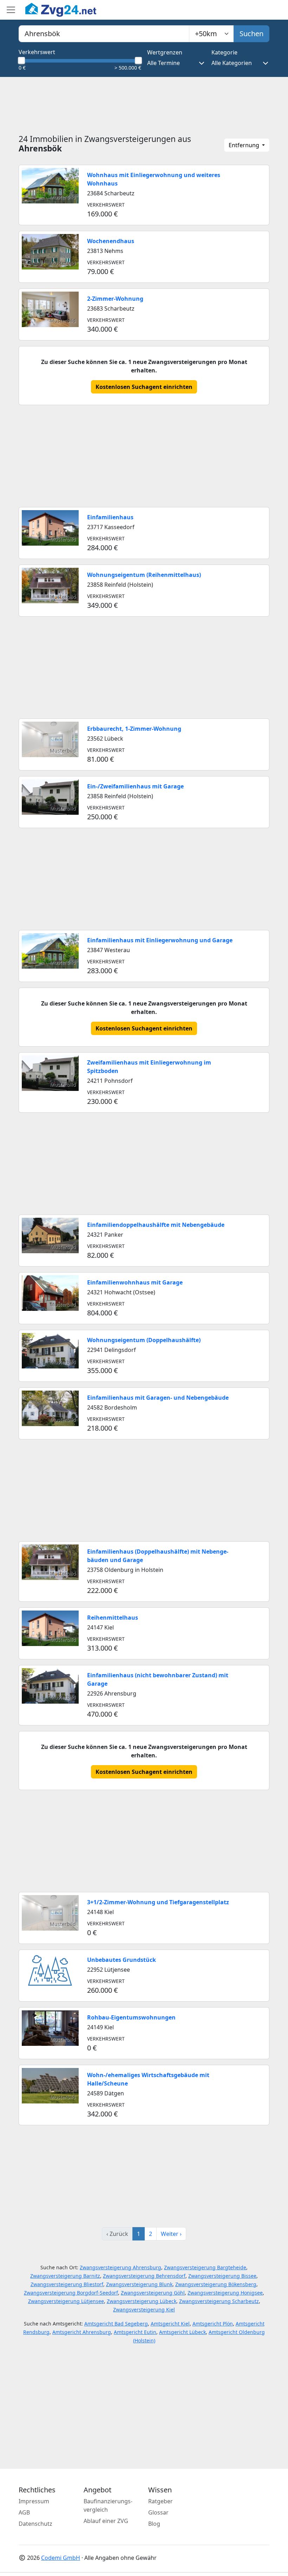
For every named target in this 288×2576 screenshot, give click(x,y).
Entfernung (245, 145)
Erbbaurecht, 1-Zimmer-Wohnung (134, 729)
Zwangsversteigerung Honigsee (225, 2293)
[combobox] (104, 34)
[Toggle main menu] (11, 10)
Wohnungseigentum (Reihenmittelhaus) (144, 575)
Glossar (158, 2512)
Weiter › (171, 2234)
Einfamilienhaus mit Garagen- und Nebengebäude (158, 1398)
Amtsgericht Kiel (170, 2324)
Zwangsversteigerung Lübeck (142, 2301)
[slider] (21, 60)
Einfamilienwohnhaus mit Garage (135, 1282)
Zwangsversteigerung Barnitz (65, 2276)
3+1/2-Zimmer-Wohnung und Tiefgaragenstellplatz (158, 1902)
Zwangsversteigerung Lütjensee (66, 2301)
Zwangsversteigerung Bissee (222, 2276)
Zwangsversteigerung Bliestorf (67, 2284)
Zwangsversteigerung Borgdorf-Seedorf (71, 2293)
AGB (24, 2512)
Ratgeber (161, 2501)
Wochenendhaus (111, 241)
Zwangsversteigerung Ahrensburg (120, 2267)
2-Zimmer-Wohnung (115, 299)
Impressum (34, 2501)
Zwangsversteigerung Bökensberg (216, 2284)
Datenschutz (35, 2524)
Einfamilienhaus (110, 517)
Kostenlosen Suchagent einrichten (144, 387)
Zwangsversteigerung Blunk (139, 2284)
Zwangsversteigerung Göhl (153, 2293)
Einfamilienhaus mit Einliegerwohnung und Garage (160, 940)
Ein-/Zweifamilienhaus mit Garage (135, 786)
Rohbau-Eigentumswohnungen (131, 2017)
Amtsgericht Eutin (135, 2332)
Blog (154, 2524)
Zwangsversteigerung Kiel (144, 2310)
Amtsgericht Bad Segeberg (116, 2324)
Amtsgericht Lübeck (182, 2332)
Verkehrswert (37, 52)
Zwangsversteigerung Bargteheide (205, 2267)
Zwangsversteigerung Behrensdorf (144, 2276)
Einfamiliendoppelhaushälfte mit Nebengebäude (156, 1225)
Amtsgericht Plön (213, 2324)
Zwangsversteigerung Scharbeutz (219, 2301)
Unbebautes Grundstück (122, 1960)
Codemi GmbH (61, 2558)
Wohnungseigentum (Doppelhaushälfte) (144, 1340)
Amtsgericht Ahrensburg (82, 2332)
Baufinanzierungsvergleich (108, 2505)
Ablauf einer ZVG (106, 2521)
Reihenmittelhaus (113, 1618)
